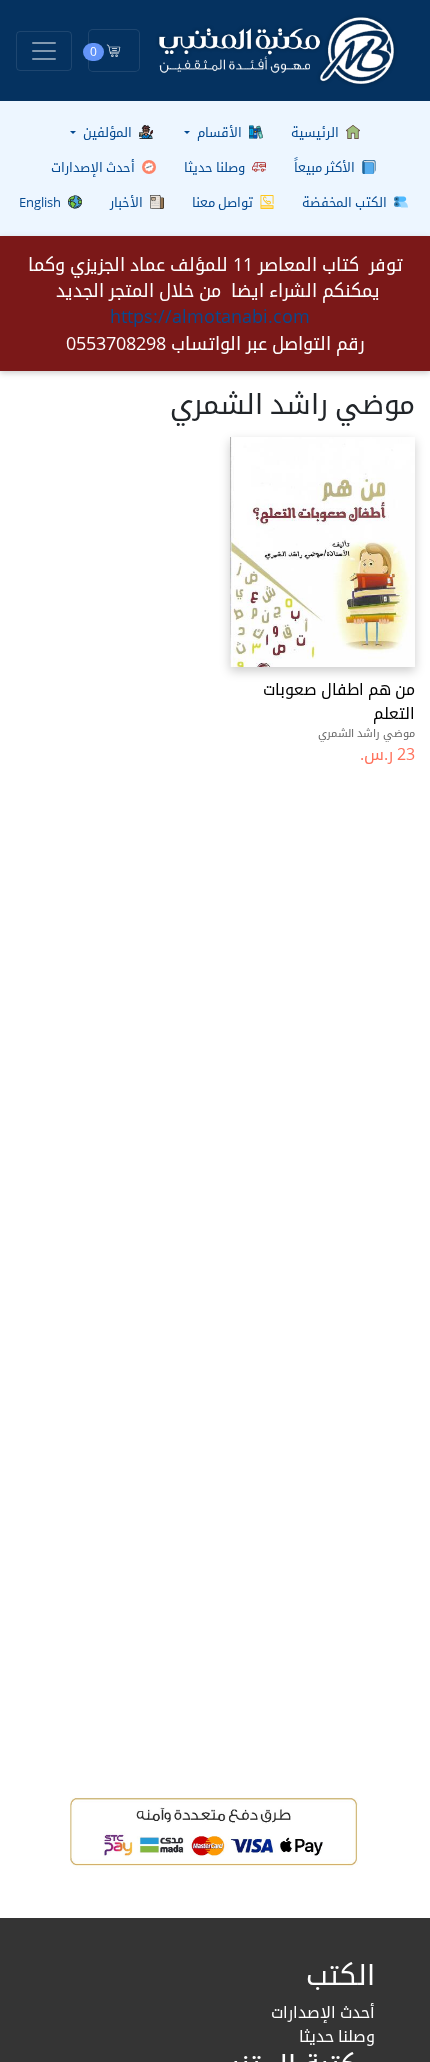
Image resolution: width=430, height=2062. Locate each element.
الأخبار (128, 202)
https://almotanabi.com (210, 316)
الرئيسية (316, 132)
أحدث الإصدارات (94, 167)
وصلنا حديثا (216, 167)
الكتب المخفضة (346, 202)
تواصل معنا (224, 202)
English (41, 202)
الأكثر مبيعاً (326, 167)
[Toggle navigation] (44, 51)
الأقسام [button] (219, 132)
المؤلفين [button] (107, 132)
